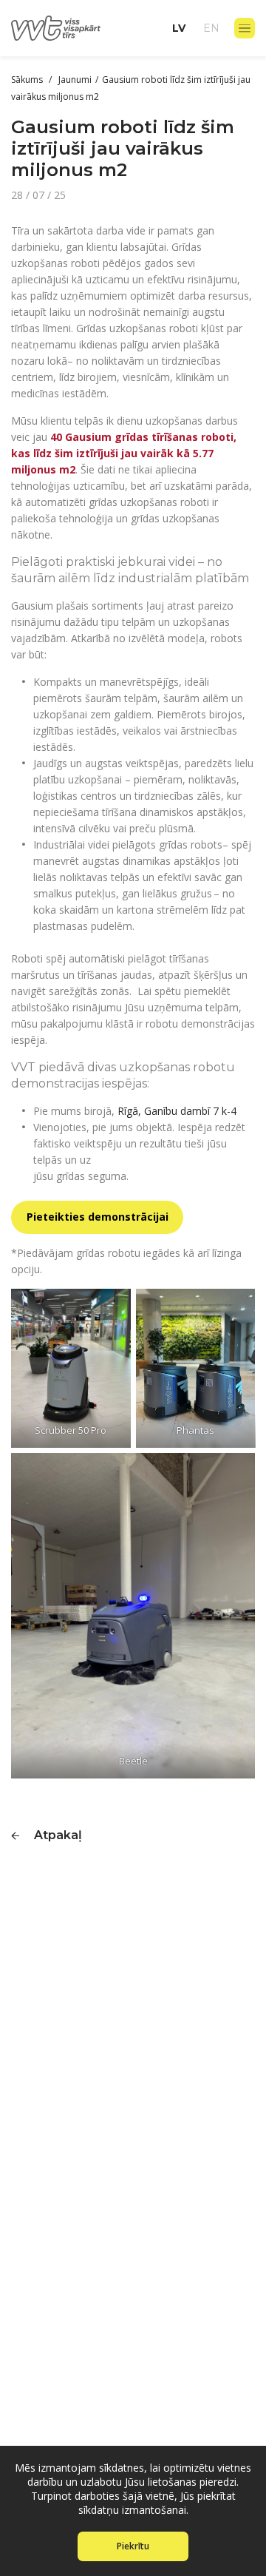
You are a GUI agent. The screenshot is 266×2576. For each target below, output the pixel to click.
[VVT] (56, 28)
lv (179, 28)
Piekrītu (133, 2546)
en (211, 28)
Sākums (28, 80)
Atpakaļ (58, 1835)
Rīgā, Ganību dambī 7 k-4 (177, 1111)
